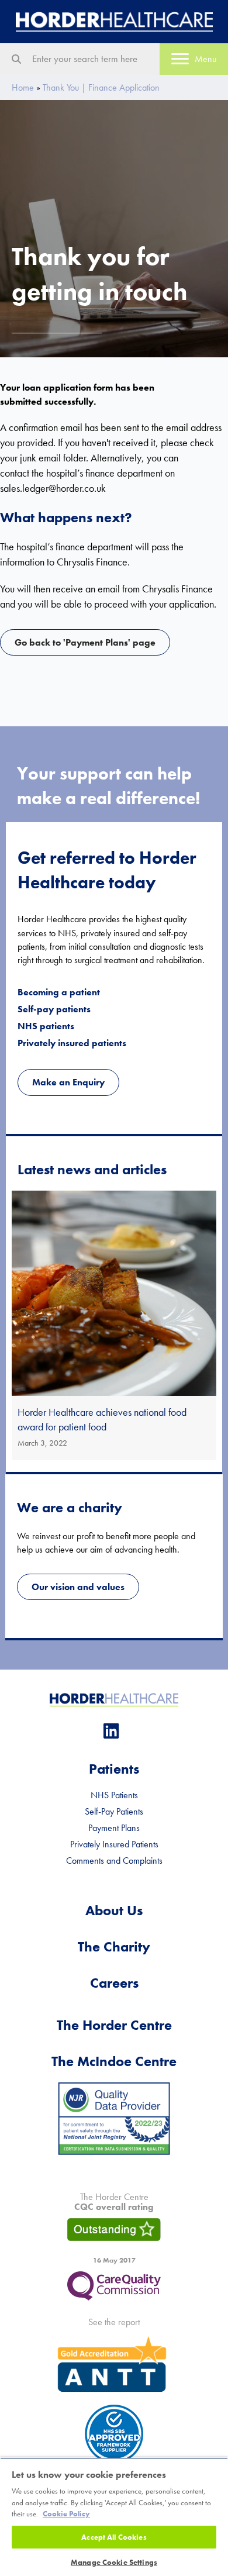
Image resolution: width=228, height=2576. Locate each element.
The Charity (114, 1946)
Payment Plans (114, 1828)
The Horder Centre (114, 2025)
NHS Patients (114, 1795)
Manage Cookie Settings (114, 2562)
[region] (114, 2517)
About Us (114, 1910)
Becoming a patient (59, 992)
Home (23, 87)
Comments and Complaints (114, 1861)
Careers (114, 1983)
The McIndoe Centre (114, 2061)
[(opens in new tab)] (114, 2117)
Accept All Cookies (114, 2537)
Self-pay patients (54, 1009)
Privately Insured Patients (114, 1844)
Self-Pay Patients (114, 1811)
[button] (111, 1731)
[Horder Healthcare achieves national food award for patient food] (114, 1325)
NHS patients (46, 1026)
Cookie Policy (66, 2514)
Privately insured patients (72, 1043)
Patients (114, 1769)
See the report (114, 2322)
